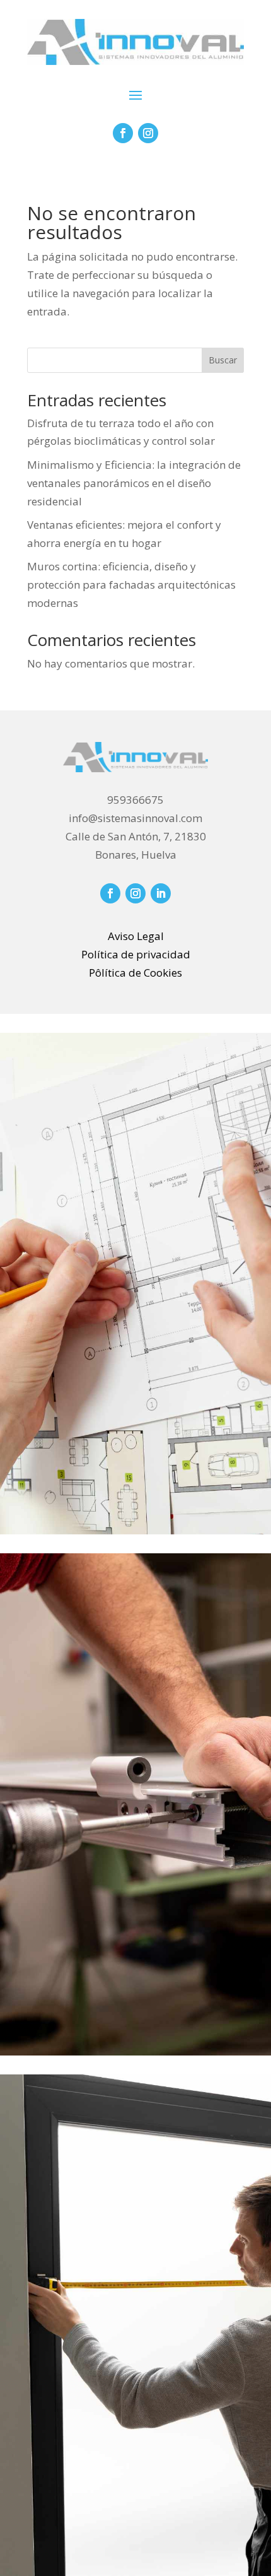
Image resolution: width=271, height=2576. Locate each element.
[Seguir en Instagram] (148, 133)
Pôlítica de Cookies (135, 973)
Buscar (223, 360)
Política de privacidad (136, 954)
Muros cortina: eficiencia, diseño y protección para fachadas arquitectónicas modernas (131, 585)
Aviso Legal (136, 936)
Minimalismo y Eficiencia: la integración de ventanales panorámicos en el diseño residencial (134, 483)
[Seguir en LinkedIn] (161, 893)
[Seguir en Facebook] (123, 133)
